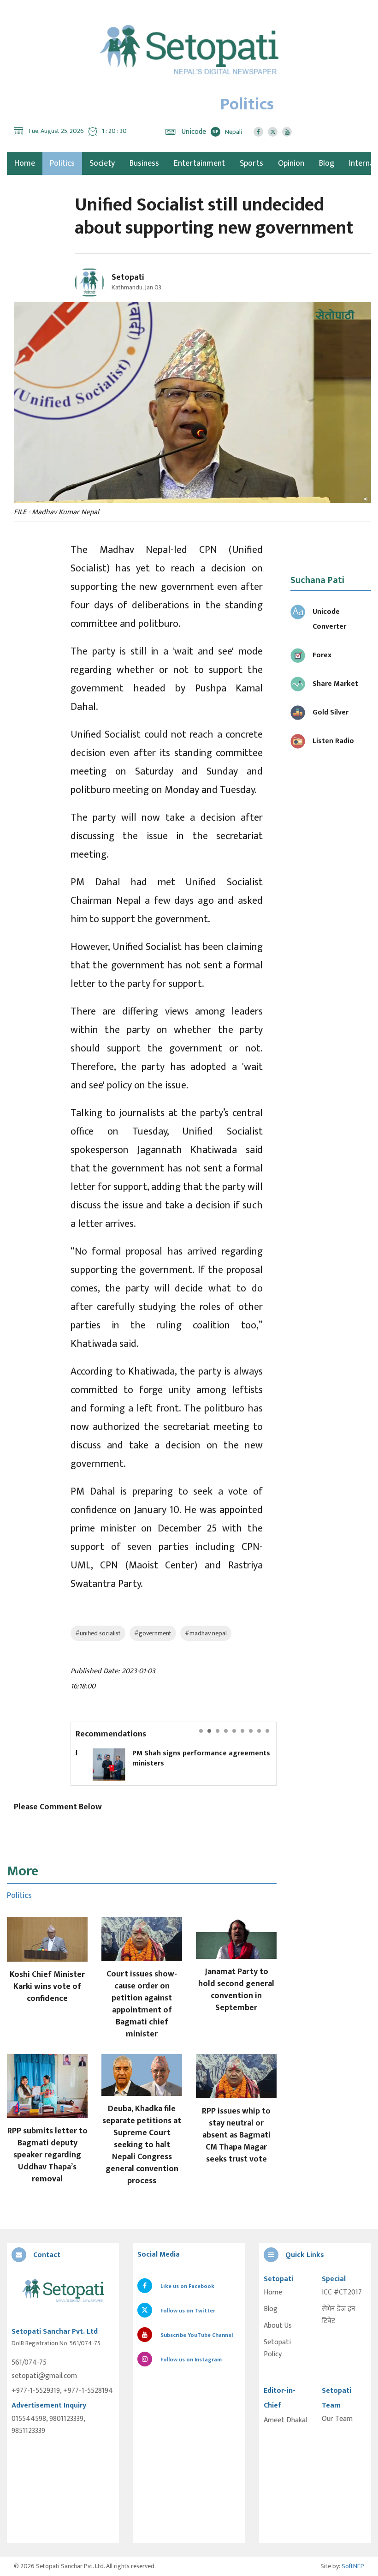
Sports (251, 163)
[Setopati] (63, 2291)
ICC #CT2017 (342, 2293)
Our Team (337, 2419)
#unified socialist (98, 1633)
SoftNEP (353, 2566)
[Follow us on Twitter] (273, 132)
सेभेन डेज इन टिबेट (339, 2315)
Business (144, 163)
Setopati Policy (277, 2348)
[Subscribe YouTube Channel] (287, 132)
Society (102, 163)
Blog (327, 163)
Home (273, 2293)
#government (153, 1633)
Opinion (291, 163)
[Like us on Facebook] (258, 132)
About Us (278, 2326)
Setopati (128, 277)
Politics (62, 163)
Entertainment (199, 163)
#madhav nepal (206, 1633)
